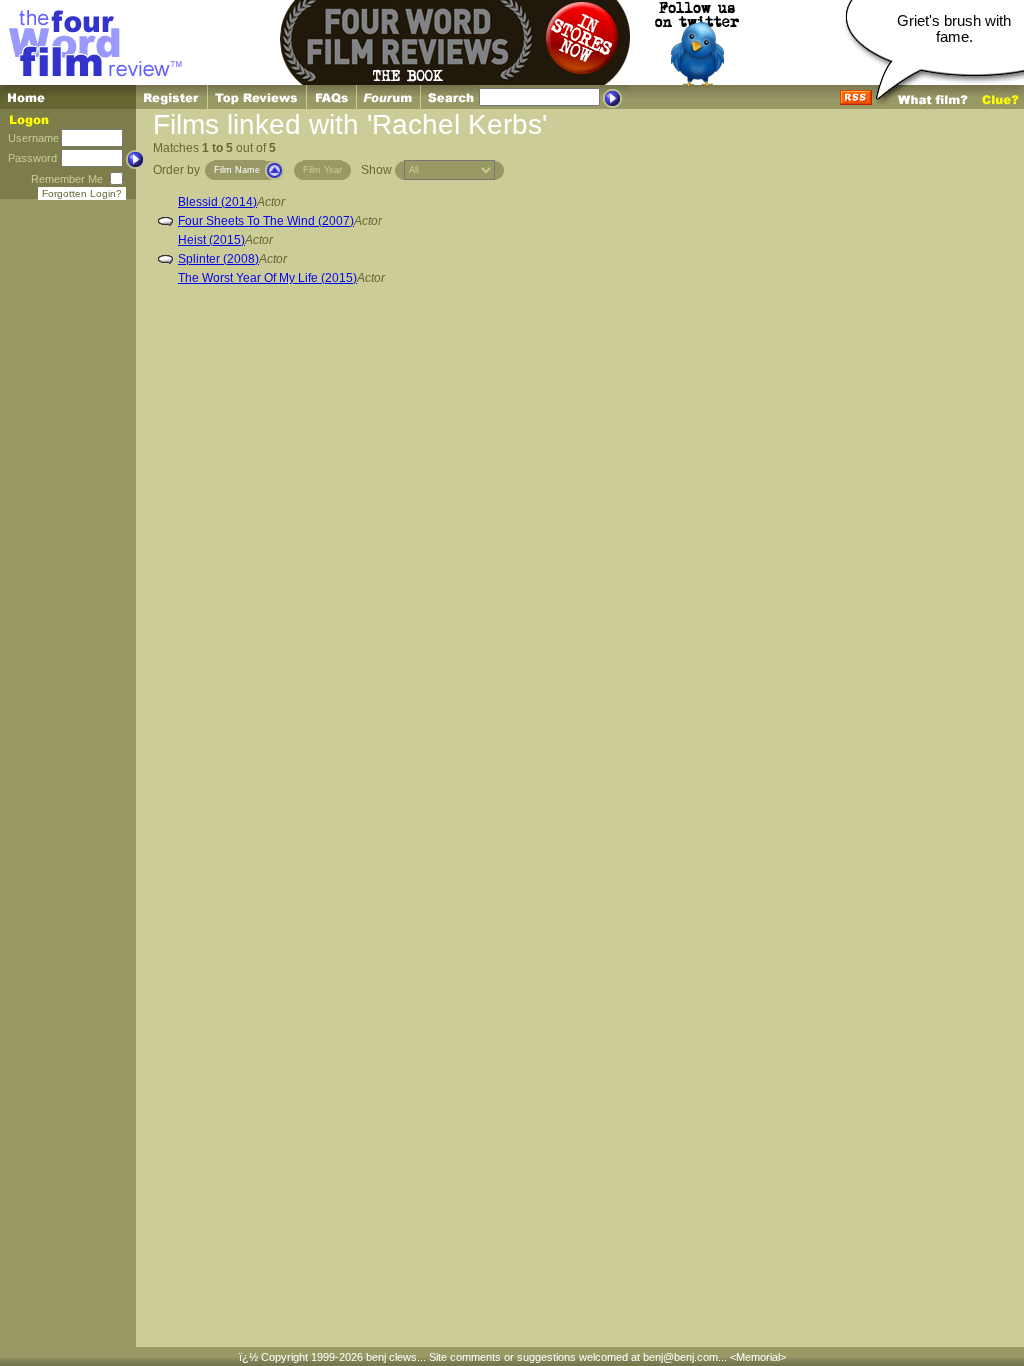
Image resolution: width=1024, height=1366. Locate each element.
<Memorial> (758, 1357)
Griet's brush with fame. (954, 29)
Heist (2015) (211, 240)
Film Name (237, 170)
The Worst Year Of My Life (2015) (267, 278)
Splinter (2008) (218, 259)
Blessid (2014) (217, 202)
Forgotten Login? (82, 193)
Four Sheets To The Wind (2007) (266, 221)
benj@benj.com (680, 1357)
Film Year (322, 170)
